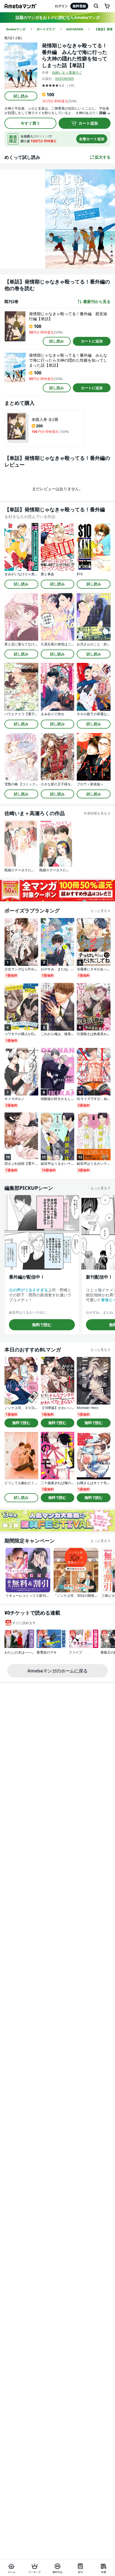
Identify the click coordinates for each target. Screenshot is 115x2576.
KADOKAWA (65, 79)
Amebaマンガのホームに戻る (57, 1671)
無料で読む (42, 1325)
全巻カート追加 (92, 139)
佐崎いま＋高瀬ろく (67, 72)
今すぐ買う (30, 123)
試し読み (21, 96)
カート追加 (88, 123)
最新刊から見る (97, 302)
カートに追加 (92, 341)
